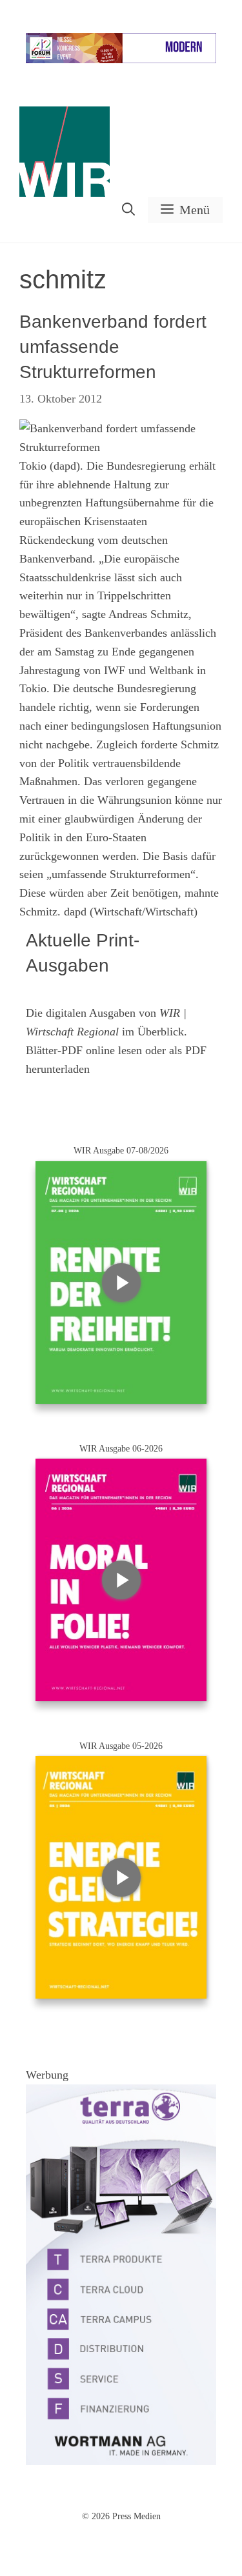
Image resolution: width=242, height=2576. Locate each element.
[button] (128, 210)
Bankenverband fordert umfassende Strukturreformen (113, 347)
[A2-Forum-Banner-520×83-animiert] (121, 60)
